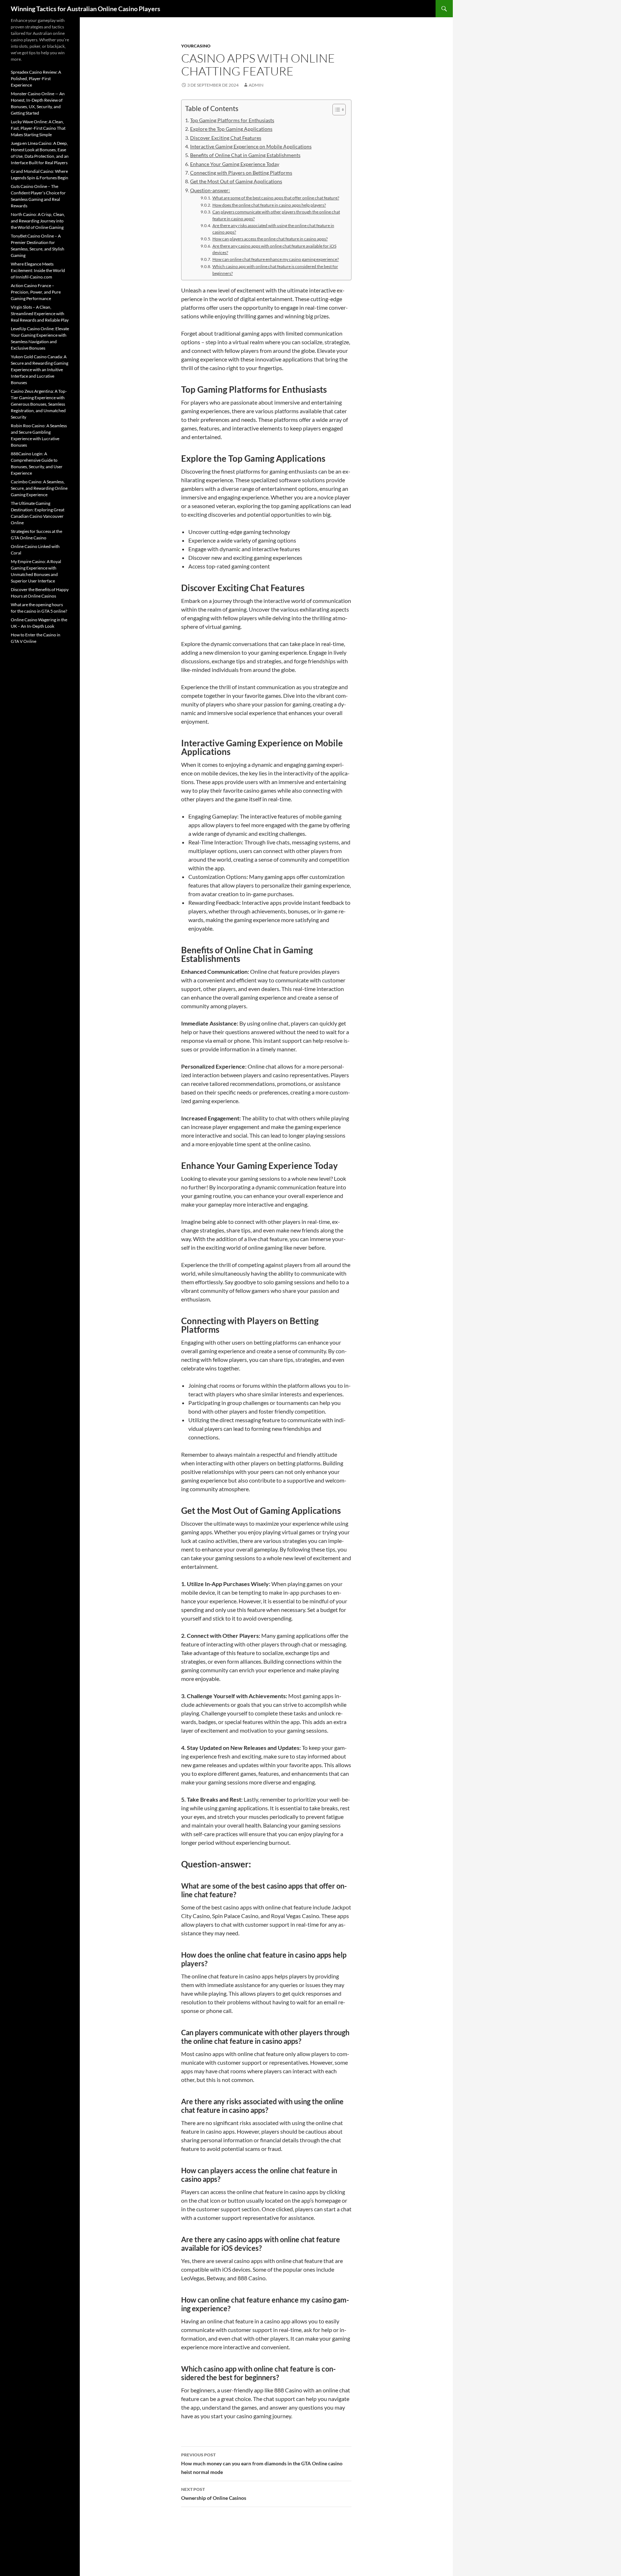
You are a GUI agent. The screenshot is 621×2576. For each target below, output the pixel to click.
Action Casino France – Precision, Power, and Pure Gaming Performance (36, 292)
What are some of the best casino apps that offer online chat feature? (276, 198)
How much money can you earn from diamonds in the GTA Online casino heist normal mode (262, 2464)
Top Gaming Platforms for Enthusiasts (232, 120)
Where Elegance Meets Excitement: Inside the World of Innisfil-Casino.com (38, 270)
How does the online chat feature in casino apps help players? (269, 205)
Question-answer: (210, 190)
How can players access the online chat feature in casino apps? (270, 239)
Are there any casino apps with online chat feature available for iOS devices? (274, 249)
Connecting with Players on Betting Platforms (241, 173)
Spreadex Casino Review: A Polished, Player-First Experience (36, 79)
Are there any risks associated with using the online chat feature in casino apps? (273, 229)
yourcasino (196, 46)
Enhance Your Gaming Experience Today (235, 164)
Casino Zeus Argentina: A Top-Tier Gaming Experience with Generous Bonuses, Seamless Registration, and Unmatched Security (39, 404)
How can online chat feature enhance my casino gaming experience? (275, 259)
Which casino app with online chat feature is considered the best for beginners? (275, 270)
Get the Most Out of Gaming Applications (236, 181)
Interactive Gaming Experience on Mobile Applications (251, 146)
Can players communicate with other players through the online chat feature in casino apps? (276, 215)
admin (256, 85)
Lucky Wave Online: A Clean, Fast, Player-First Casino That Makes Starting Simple (38, 128)
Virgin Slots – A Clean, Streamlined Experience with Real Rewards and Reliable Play (40, 314)
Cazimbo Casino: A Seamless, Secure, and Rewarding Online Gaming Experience (39, 488)
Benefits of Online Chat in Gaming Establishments (245, 155)
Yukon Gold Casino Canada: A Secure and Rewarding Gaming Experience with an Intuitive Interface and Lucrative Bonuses (40, 370)
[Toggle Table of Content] (335, 110)
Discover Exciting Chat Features (226, 138)
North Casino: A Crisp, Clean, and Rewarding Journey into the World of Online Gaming (38, 221)
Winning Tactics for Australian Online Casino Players (86, 9)
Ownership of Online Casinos (214, 2494)
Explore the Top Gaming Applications (231, 129)
